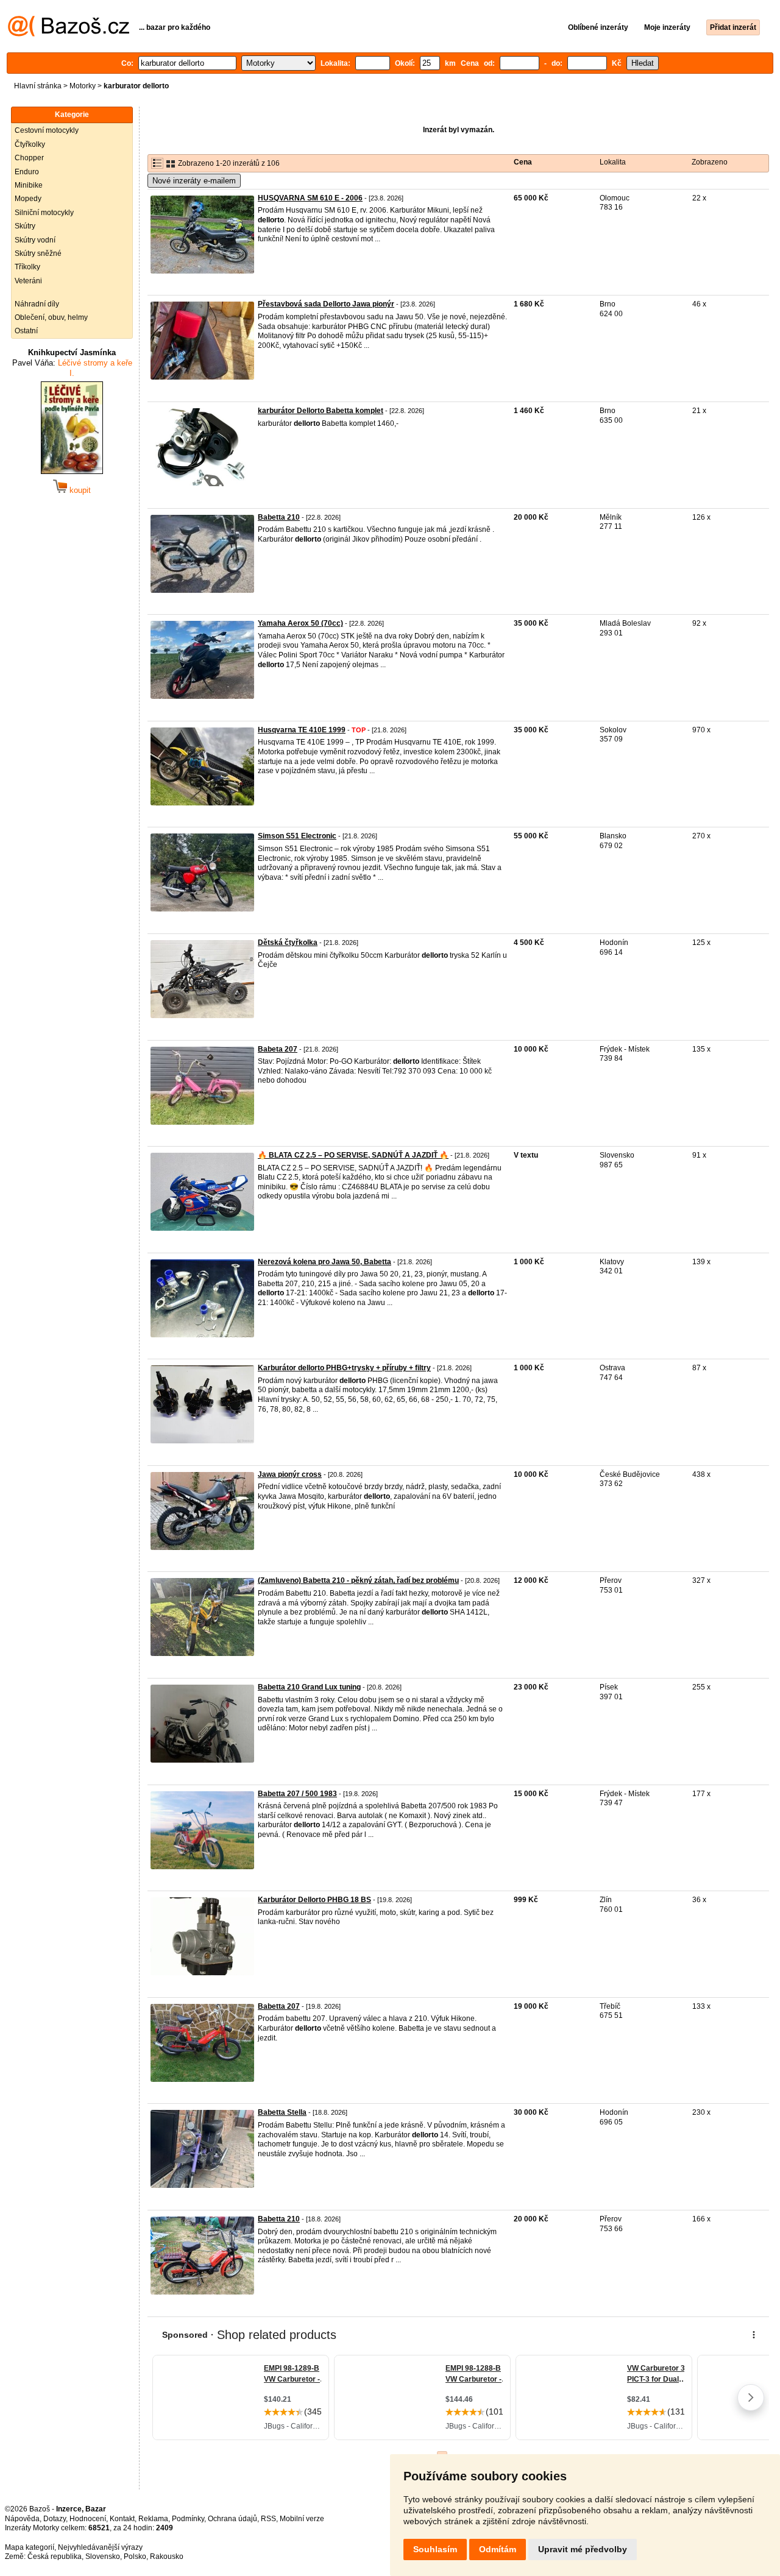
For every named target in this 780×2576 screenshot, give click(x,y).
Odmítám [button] (498, 2549)
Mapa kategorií (30, 2547)
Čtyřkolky (30, 144)
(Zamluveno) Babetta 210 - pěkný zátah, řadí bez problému (358, 1580)
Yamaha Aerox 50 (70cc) (300, 623)
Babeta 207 (278, 1049)
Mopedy (28, 199)
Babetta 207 (279, 2006)
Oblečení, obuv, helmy (51, 317)
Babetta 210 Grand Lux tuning (309, 1687)
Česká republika (55, 2557)
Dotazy (55, 2519)
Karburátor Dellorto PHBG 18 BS (314, 1900)
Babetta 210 (279, 517)
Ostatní (26, 331)
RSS (268, 2519)
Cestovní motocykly (47, 130)
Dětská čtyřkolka (288, 943)
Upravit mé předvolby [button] (583, 2549)
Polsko (135, 2557)
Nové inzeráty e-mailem (194, 181)
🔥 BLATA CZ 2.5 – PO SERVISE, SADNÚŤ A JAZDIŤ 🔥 (353, 1155)
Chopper (29, 158)
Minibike (29, 185)
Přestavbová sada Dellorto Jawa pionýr (326, 304)
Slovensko (103, 2557)
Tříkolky (27, 267)
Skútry (25, 226)
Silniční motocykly (44, 213)
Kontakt (122, 2519)
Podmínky (188, 2519)
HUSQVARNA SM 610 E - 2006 (310, 198)
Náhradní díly (37, 304)
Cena (523, 162)
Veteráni (28, 281)
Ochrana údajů (232, 2519)
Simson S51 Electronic (297, 836)
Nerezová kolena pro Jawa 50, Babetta (324, 1262)
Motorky (83, 86)
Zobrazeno (710, 162)
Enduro (27, 172)
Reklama (153, 2519)
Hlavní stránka (38, 86)
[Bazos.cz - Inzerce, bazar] (69, 34)
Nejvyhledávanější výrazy (100, 2547)
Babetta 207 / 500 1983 (297, 1794)
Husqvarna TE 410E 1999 (302, 730)
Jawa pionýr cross (290, 1474)
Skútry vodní (35, 240)
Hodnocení (88, 2519)
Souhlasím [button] (435, 2549)
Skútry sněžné (38, 253)
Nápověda (22, 2519)
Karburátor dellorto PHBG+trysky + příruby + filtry (344, 1368)
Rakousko (167, 2557)
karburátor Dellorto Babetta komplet (321, 411)
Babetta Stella (282, 2112)
